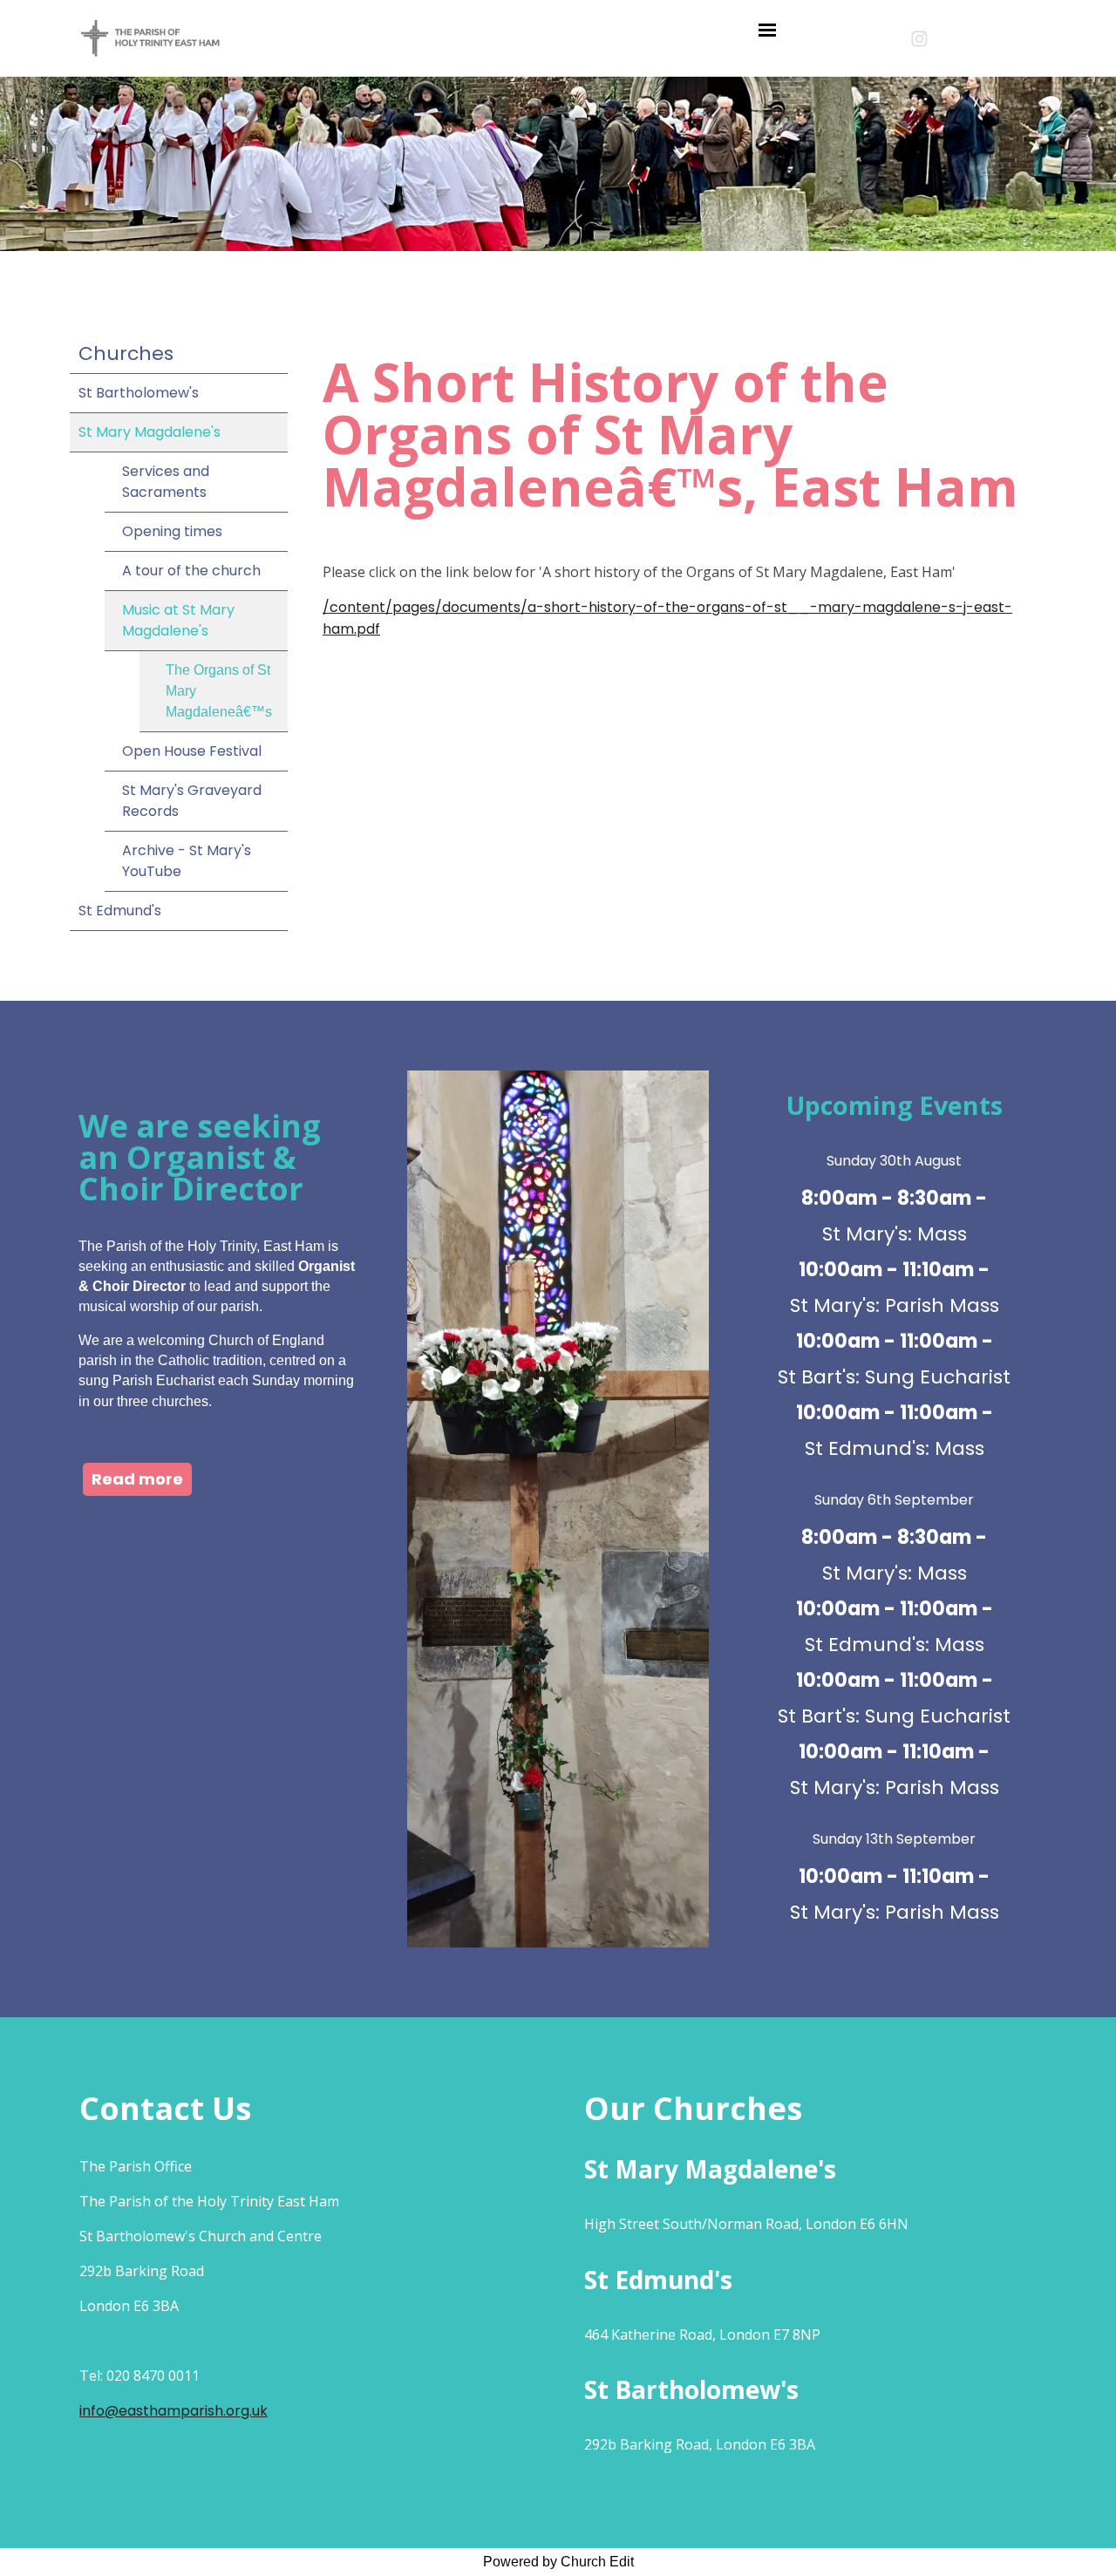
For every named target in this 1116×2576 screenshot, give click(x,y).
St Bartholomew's (139, 393)
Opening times (172, 531)
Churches (126, 353)
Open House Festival (192, 751)
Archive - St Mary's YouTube (187, 861)
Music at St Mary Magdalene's (178, 620)
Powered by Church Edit (558, 2562)
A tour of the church (191, 571)
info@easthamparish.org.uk (174, 2411)
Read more (137, 1479)
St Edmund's (120, 911)
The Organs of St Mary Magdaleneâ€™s (219, 691)
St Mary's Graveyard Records (192, 801)
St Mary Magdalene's (150, 432)
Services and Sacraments (166, 482)
